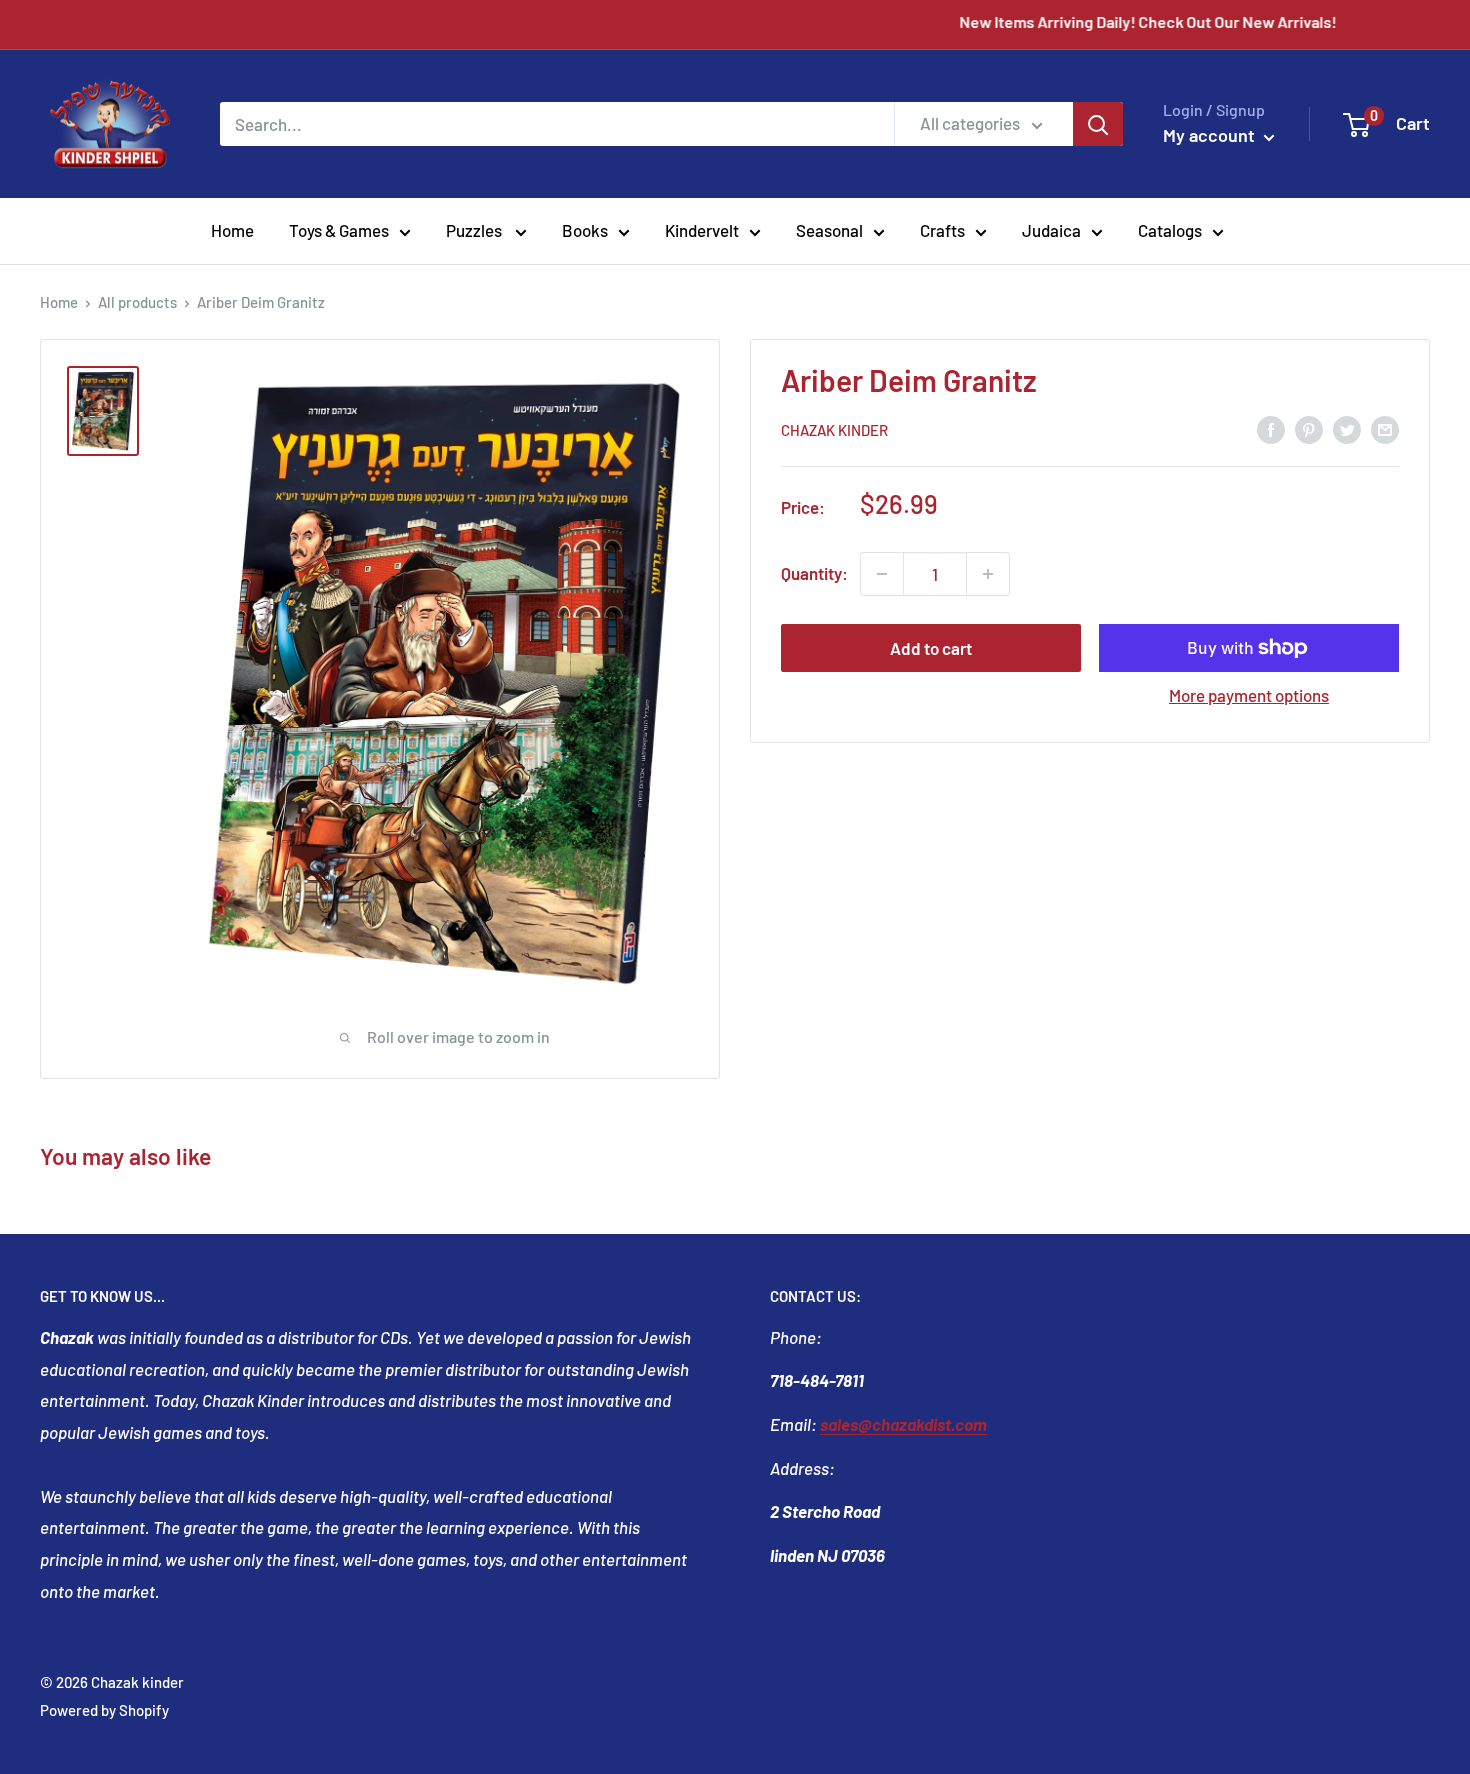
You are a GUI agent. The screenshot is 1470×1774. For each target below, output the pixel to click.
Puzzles (475, 230)
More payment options (1249, 695)
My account (1211, 135)
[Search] (1098, 124)
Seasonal (829, 230)
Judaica (1051, 230)
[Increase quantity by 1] (988, 574)
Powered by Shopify (104, 1710)
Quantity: (814, 573)
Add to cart (931, 648)
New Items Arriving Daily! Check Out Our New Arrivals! (1187, 21)
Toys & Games (339, 230)
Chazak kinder (834, 430)
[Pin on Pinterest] (1309, 428)
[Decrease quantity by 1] (882, 574)
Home (232, 230)
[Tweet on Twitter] (1347, 428)
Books (585, 230)
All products (137, 302)
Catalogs (1170, 230)
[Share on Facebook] (1271, 428)
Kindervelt (702, 230)
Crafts (942, 230)
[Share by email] (1385, 428)
